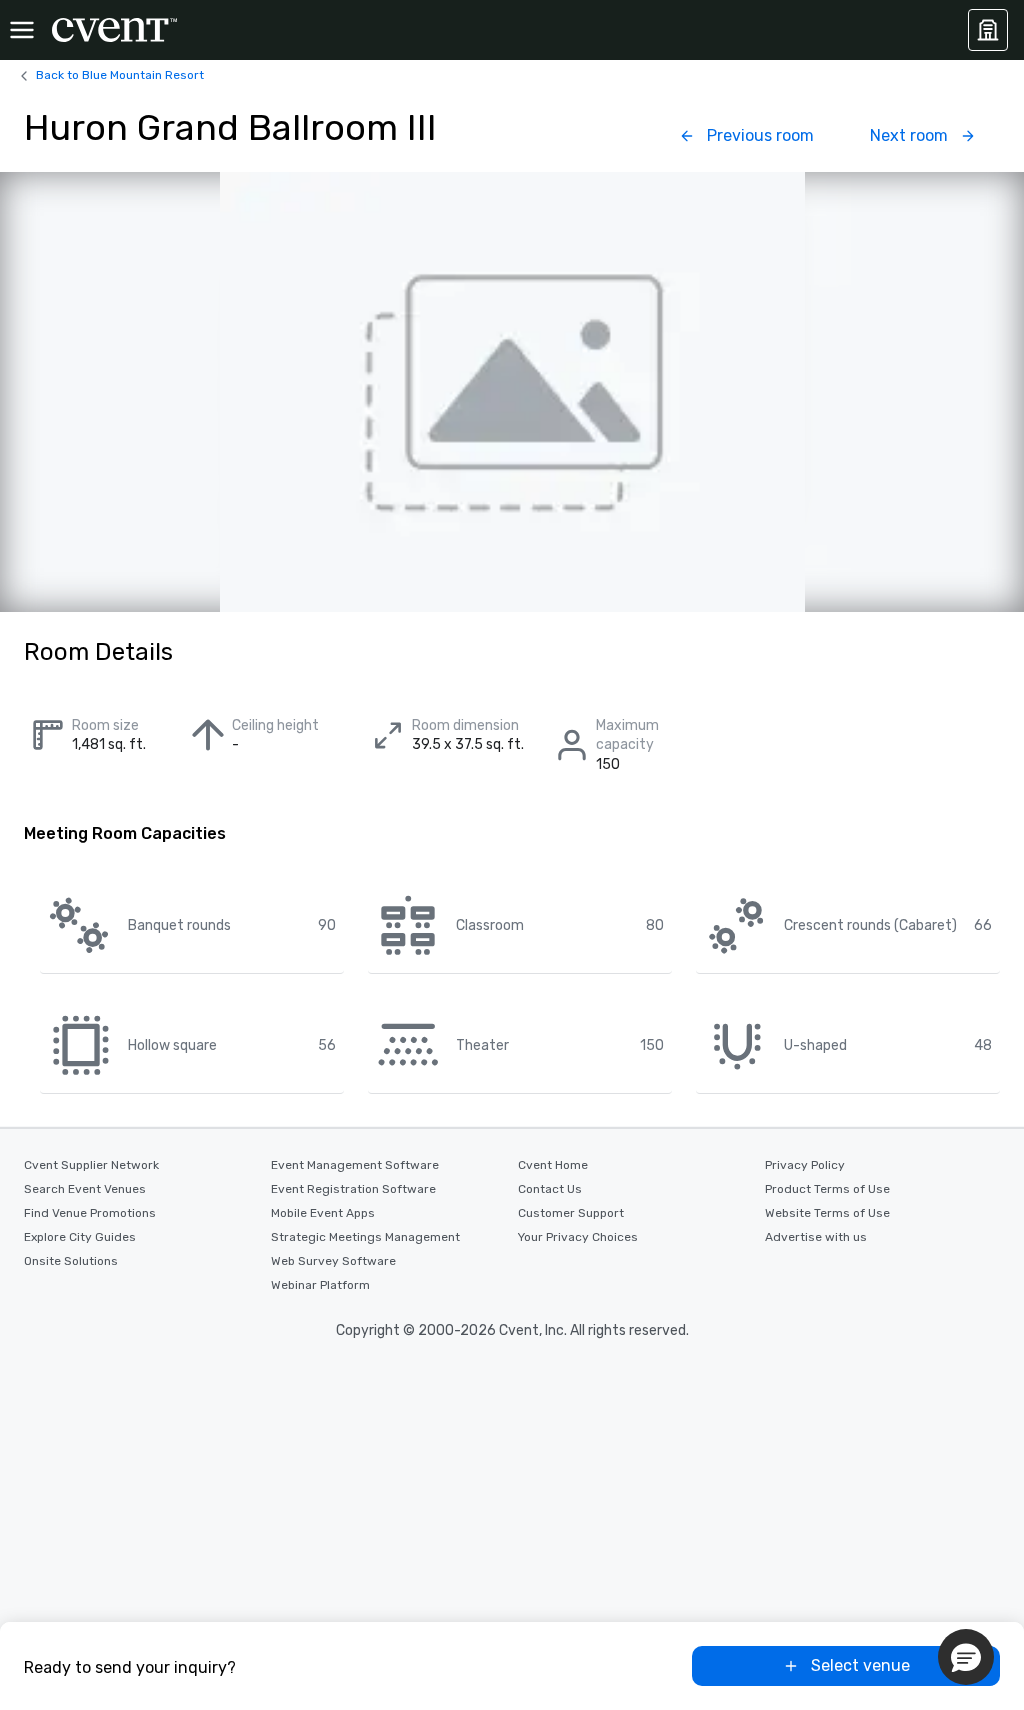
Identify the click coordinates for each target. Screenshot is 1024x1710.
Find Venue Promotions (90, 1213)
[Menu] (22, 30)
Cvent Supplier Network (91, 1165)
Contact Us (550, 1189)
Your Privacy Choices (578, 1237)
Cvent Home (553, 1165)
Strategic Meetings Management (365, 1237)
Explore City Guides (80, 1237)
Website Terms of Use (827, 1213)
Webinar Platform (320, 1285)
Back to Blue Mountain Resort (120, 75)
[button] (966, 1657)
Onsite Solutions (71, 1261)
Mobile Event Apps (323, 1213)
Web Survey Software (333, 1261)
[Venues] (988, 30)
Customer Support (571, 1213)
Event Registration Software (353, 1189)
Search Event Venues (85, 1189)
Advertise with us (816, 1237)
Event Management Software (355, 1165)
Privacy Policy (805, 1165)
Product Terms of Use (827, 1189)
